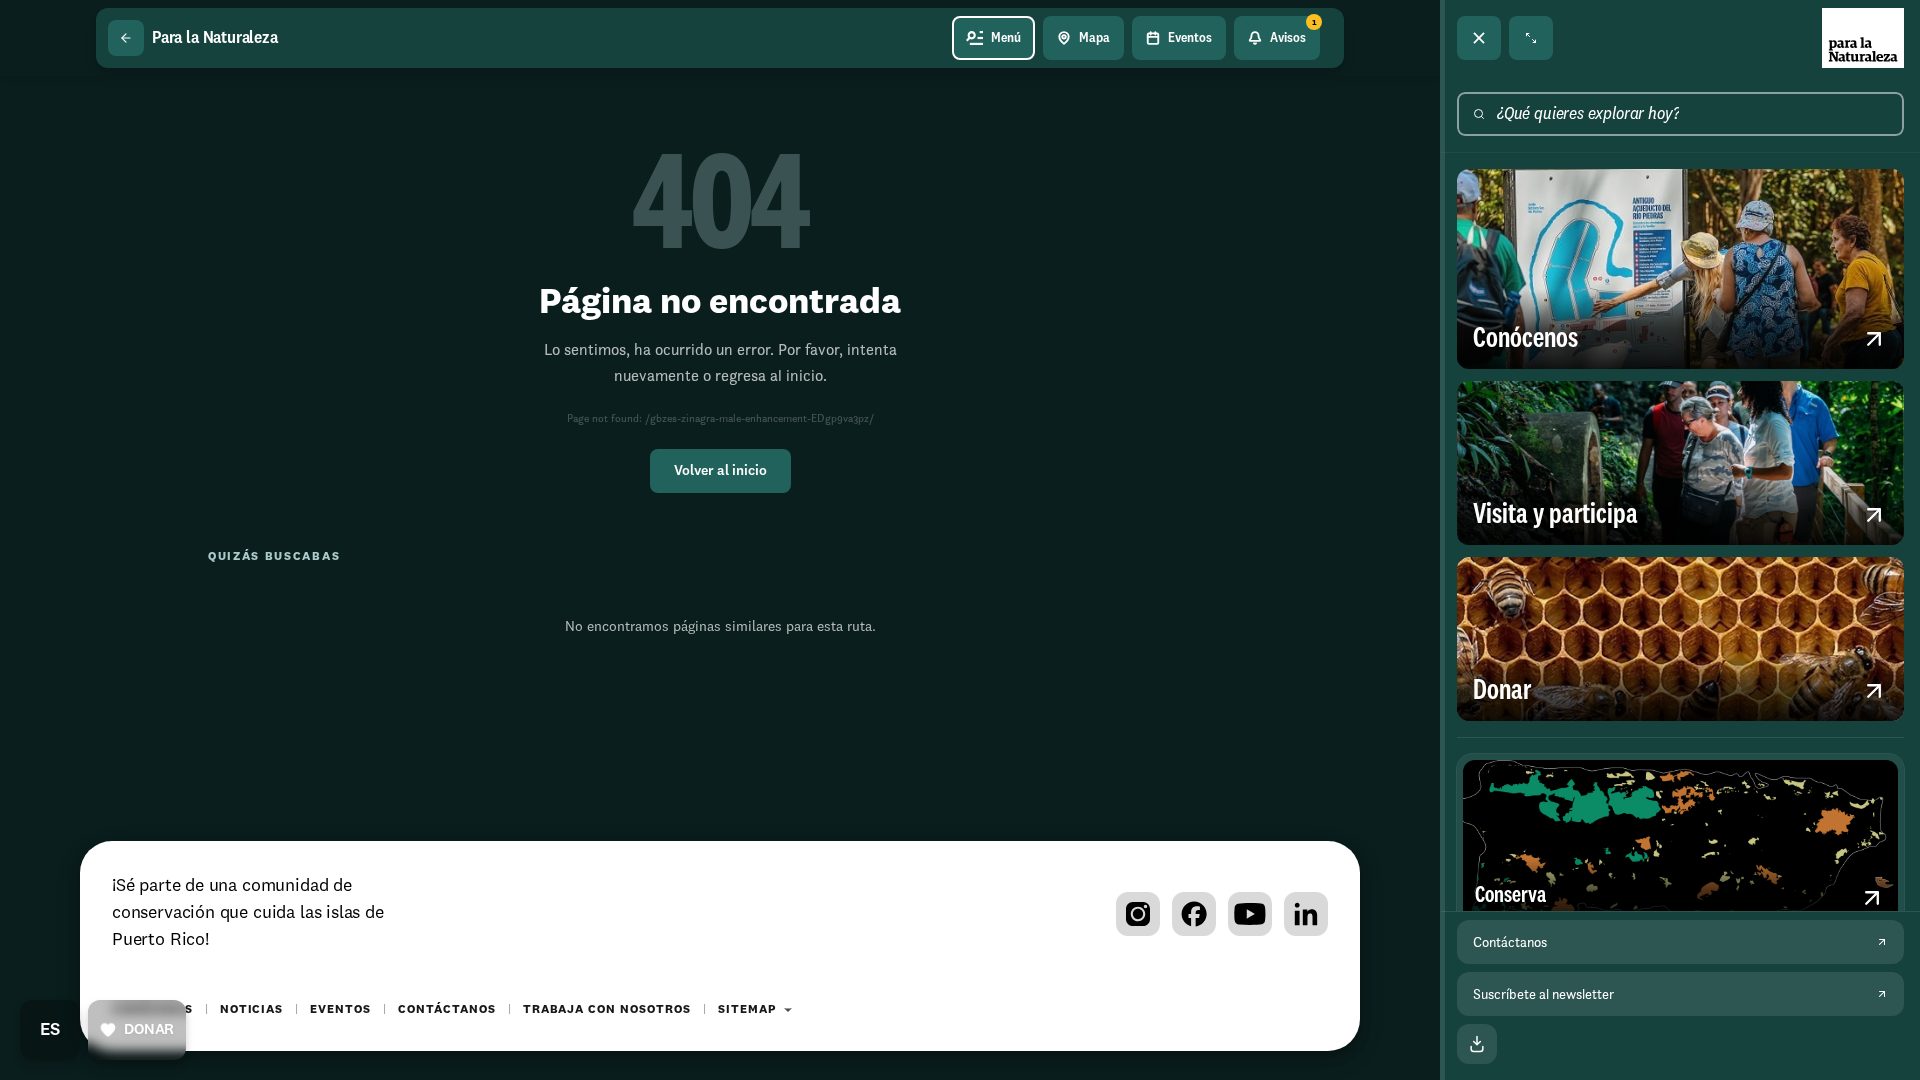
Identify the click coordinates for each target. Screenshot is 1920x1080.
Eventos (340, 1010)
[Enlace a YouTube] (1250, 914)
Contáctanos (447, 1010)
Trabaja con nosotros (607, 1010)
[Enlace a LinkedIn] (1306, 914)
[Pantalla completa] (1531, 38)
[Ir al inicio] (1863, 38)
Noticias (252, 1010)
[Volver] (126, 38)
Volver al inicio (720, 471)
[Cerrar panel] (1479, 38)
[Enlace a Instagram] (1138, 914)
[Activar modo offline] (1477, 1044)
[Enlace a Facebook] (1194, 914)
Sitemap (747, 1010)
